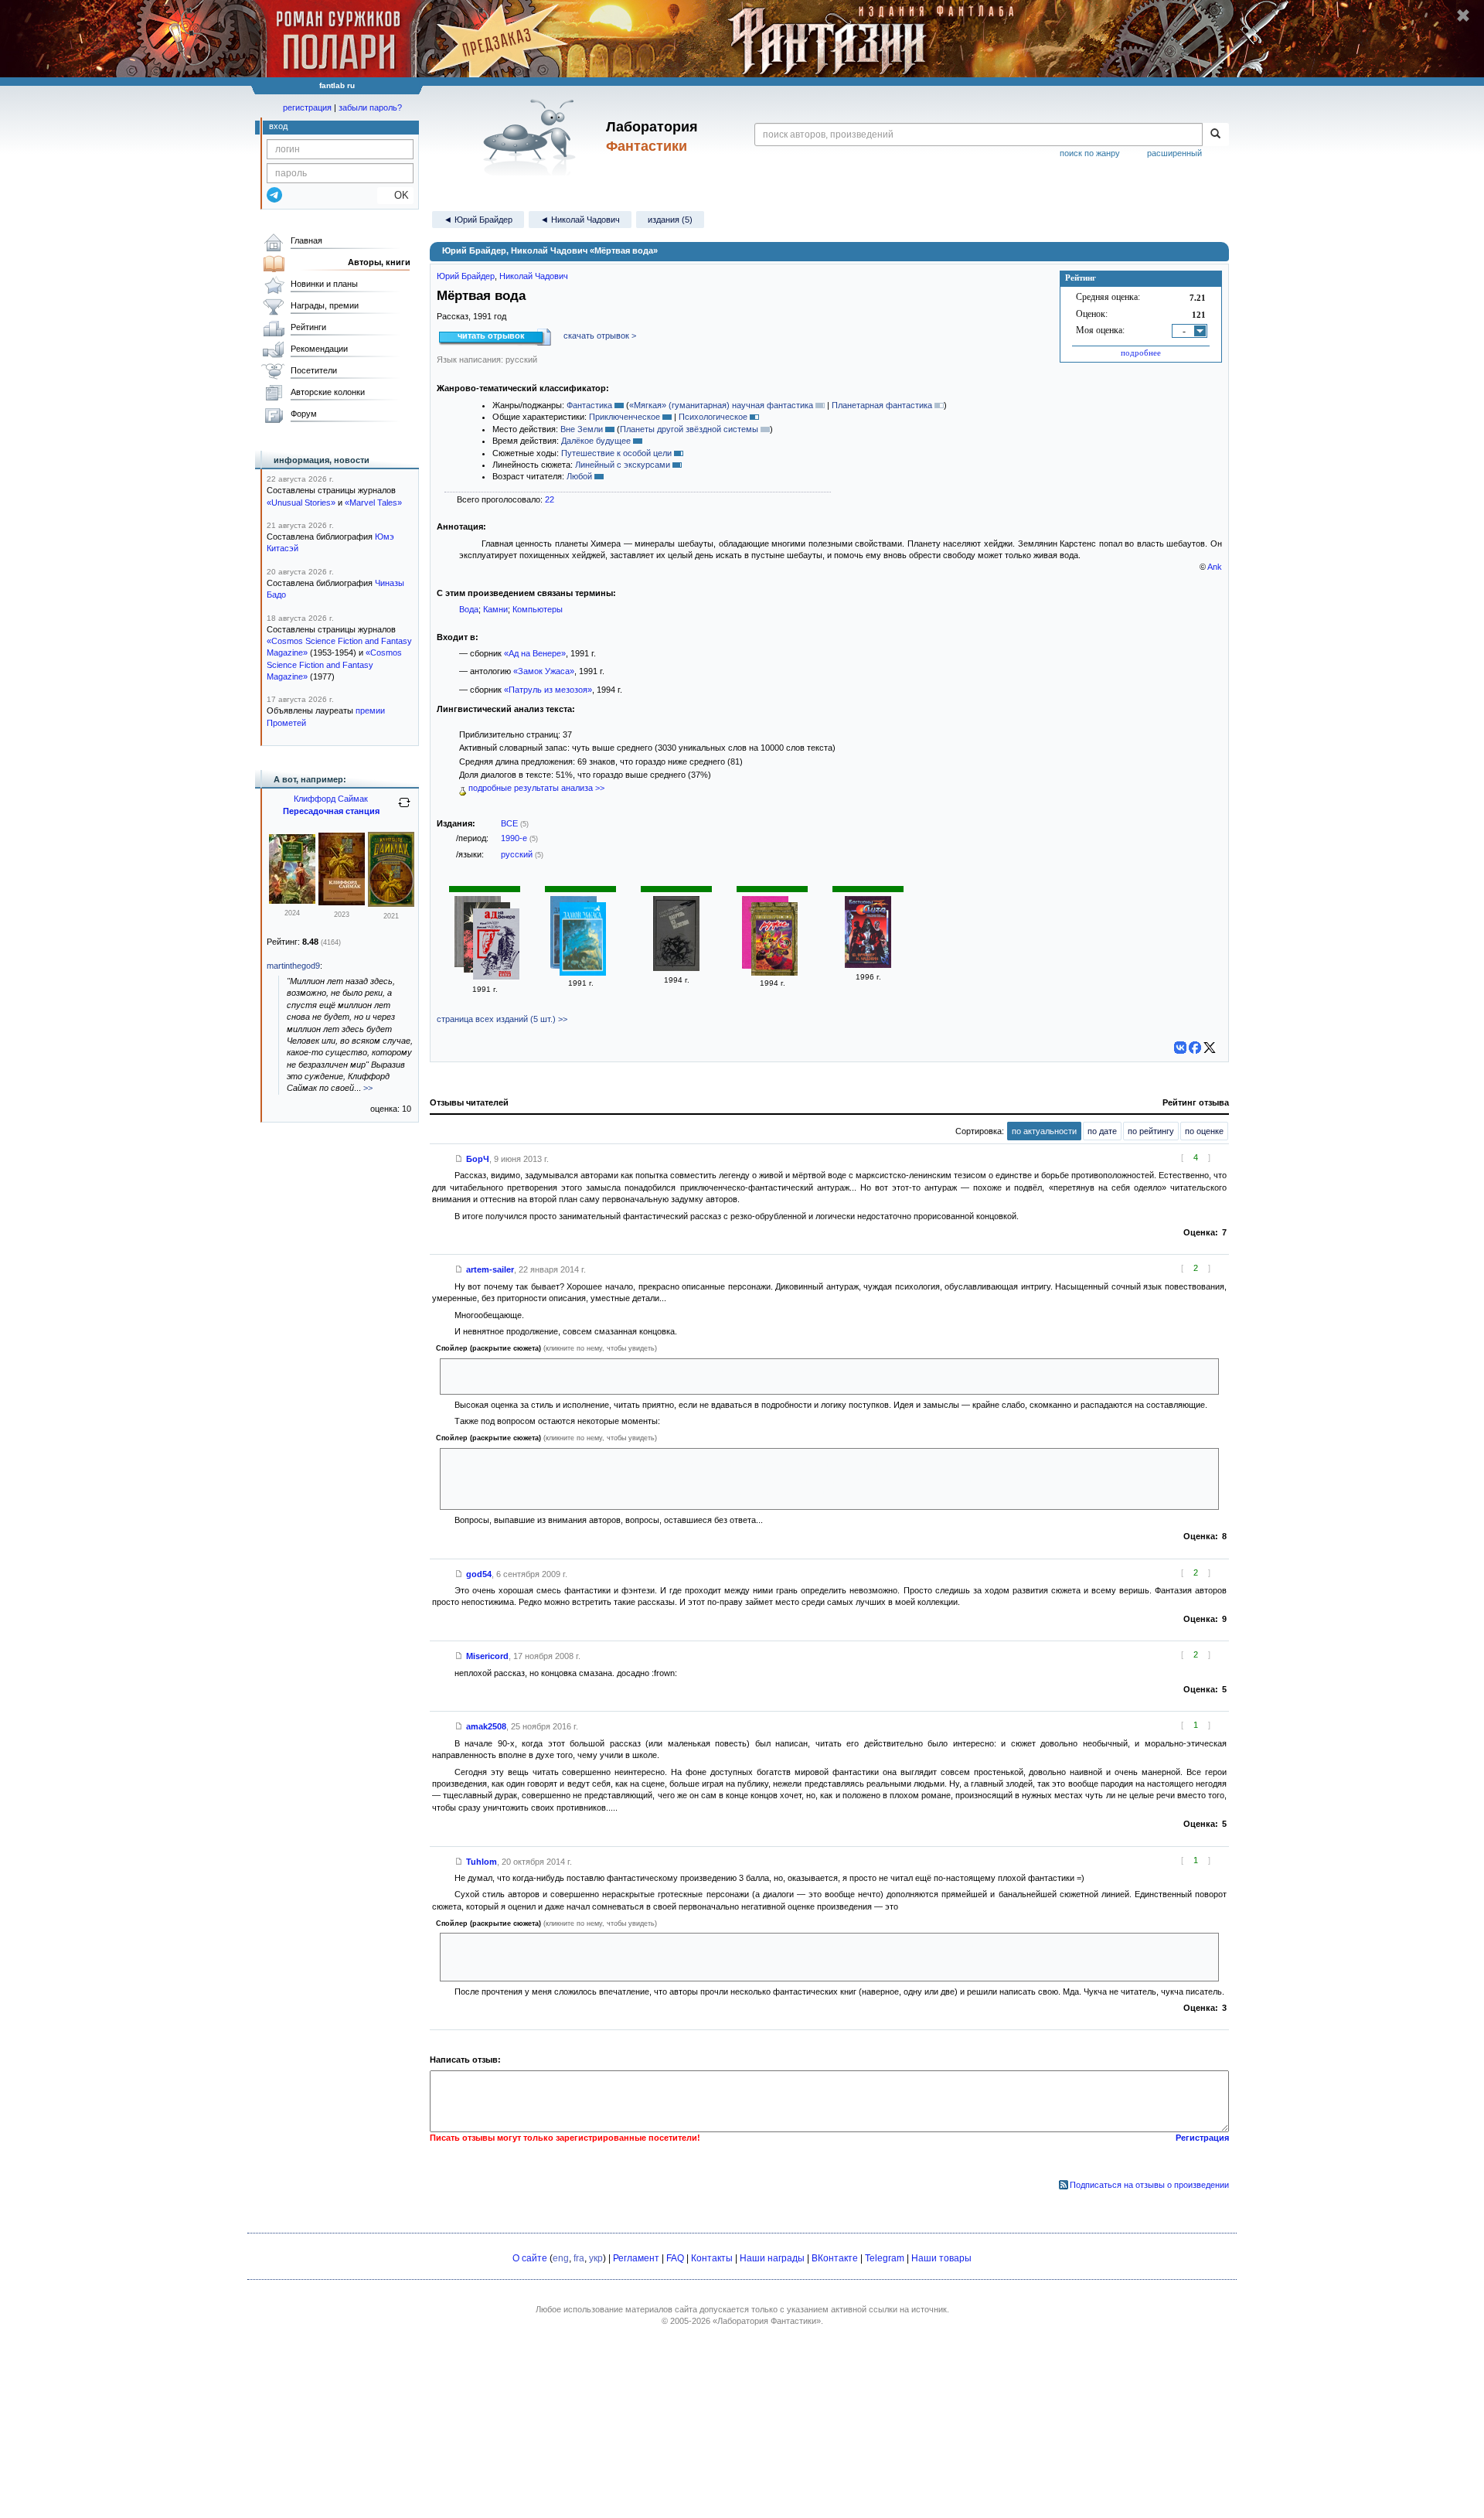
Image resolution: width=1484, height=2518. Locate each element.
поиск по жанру (1090, 153)
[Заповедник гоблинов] (292, 901)
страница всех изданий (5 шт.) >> (502, 1019)
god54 (479, 1574)
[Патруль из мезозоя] (676, 968)
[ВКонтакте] (1180, 1048)
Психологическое (713, 417)
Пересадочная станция (331, 811)
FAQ (675, 2258)
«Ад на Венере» (535, 653)
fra (579, 2258)
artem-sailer (490, 1269)
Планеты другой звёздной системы (689, 429)
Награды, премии (325, 305)
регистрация (307, 107)
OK (395, 195)
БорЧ (478, 1159)
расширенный (1174, 153)
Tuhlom (482, 1862)
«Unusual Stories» (301, 503)
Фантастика (589, 405)
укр (596, 2258)
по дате (1102, 1131)
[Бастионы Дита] (868, 965)
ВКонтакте (835, 2258)
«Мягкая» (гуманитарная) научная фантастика (721, 405)
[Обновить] (404, 809)
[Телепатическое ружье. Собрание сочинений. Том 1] (774, 940)
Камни (495, 609)
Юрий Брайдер (466, 276)
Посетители (314, 370)
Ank (1215, 567)
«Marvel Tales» (373, 503)
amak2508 (486, 1726)
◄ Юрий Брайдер (478, 220)
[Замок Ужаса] (583, 940)
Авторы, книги (379, 262)
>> (368, 1088)
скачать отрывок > (600, 336)
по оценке (1204, 1131)
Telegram (885, 2258)
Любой (579, 476)
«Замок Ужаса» (544, 671)
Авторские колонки (328, 392)
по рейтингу (1151, 1131)
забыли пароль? (370, 107)
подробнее (1141, 353)
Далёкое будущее (596, 441)
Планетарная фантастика (882, 405)
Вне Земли (582, 429)
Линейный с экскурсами (623, 465)
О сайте (530, 2258)
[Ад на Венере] (496, 946)
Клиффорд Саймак (331, 799)
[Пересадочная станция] (342, 902)
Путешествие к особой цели (616, 453)
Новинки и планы (324, 284)
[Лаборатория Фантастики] (532, 137)
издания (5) (670, 220)
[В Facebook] (1195, 1048)
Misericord (487, 1656)
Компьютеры (538, 609)
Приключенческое (625, 417)
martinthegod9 (293, 966)
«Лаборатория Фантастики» (767, 2321)
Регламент (636, 2258)
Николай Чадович (534, 276)
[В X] (1210, 1048)
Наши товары (941, 2258)
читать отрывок (491, 336)
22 (550, 499)
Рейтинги (308, 327)
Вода (469, 609)
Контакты (712, 2258)
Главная (306, 240)
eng (561, 2258)
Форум (304, 414)
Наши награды (772, 2258)
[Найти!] (1215, 135)
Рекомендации (319, 349)
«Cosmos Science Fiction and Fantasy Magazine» (334, 664)
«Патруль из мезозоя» (548, 690)
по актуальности (1044, 1131)
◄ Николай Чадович (580, 220)
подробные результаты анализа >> (535, 788)
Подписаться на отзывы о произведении (1149, 2185)
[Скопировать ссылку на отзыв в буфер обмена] (459, 1159)
